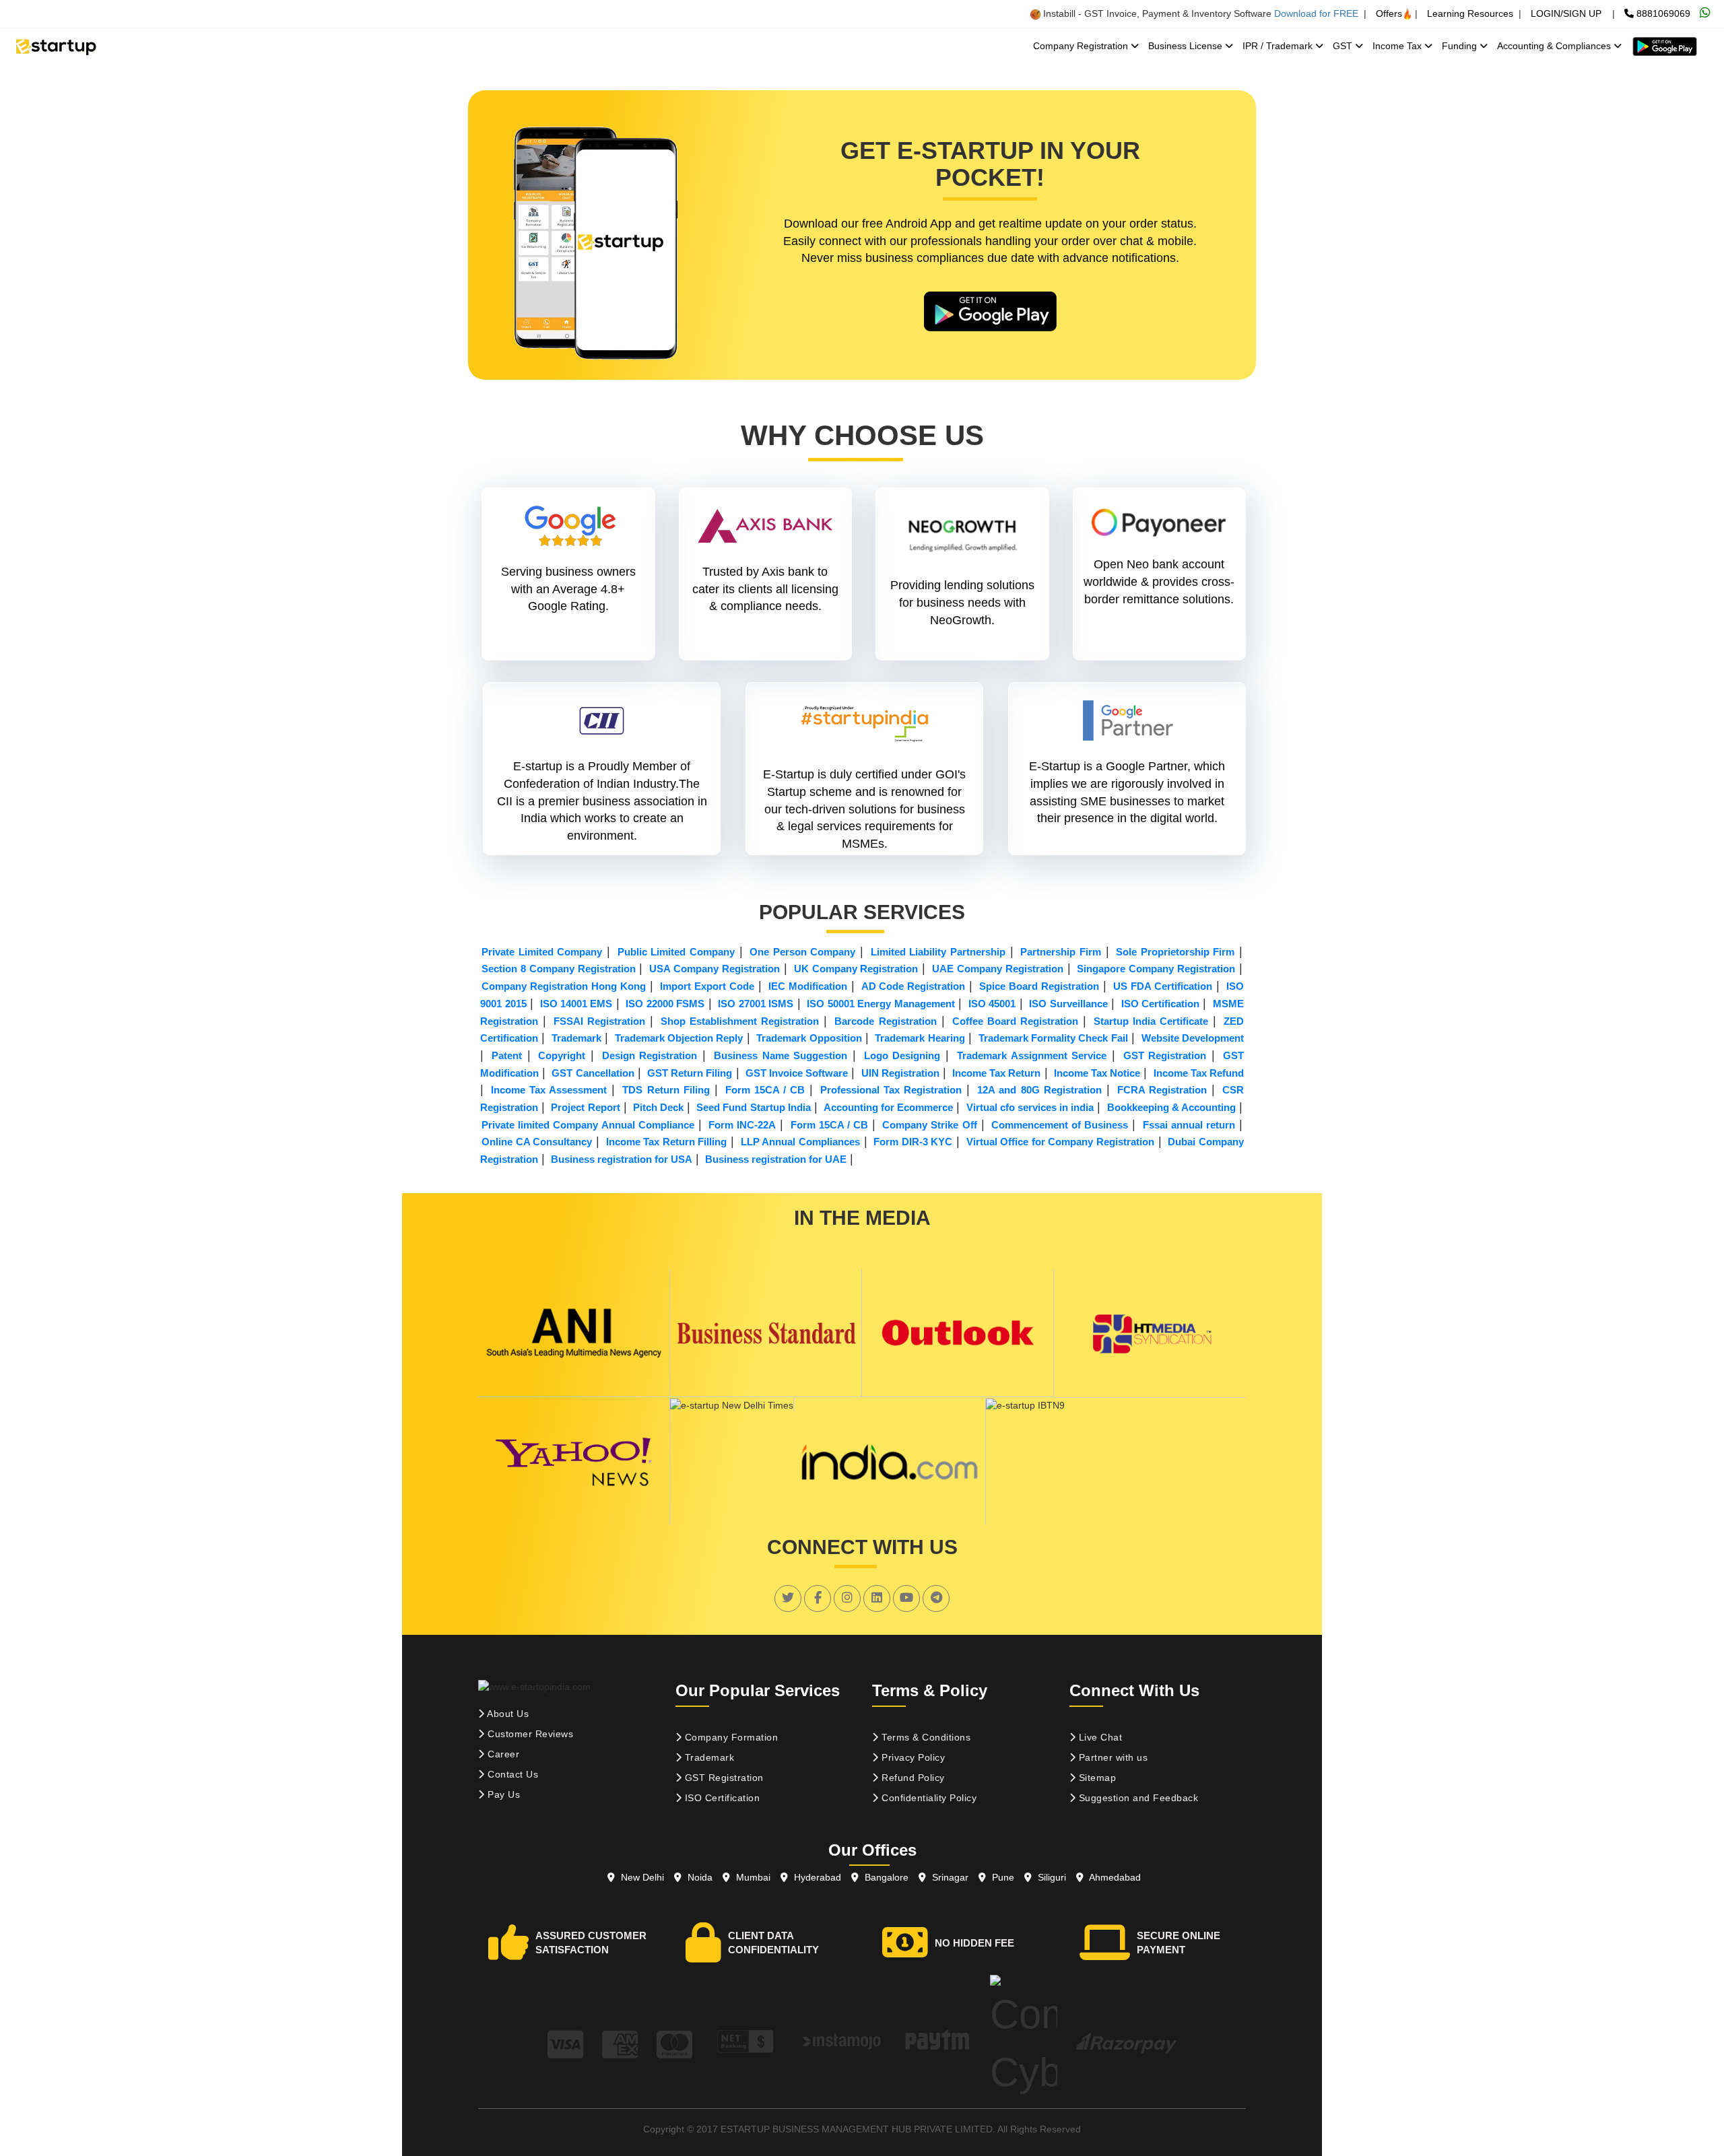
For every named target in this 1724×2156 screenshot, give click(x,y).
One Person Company (802, 952)
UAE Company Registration (998, 969)
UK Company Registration (856, 969)
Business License (1187, 46)
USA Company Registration (715, 969)
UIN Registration (900, 1073)
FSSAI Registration (599, 1021)
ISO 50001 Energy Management (881, 1004)
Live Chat (1099, 1737)
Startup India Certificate (1151, 1021)
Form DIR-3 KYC (913, 1142)
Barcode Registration (885, 1021)
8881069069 (1662, 13)
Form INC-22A (742, 1125)
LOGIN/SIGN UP (1566, 13)
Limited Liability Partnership (938, 952)
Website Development (1193, 1038)
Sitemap (1096, 1778)
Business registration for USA (622, 1159)
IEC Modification (808, 986)
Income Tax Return (996, 1073)
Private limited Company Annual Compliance (588, 1125)
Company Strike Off (929, 1125)
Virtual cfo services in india (1030, 1107)
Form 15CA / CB (765, 1090)
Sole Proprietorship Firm (1175, 952)
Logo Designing (902, 1055)
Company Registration (1082, 46)
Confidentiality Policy (928, 1798)
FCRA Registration (1162, 1090)
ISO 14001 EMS (576, 1004)
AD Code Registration (914, 986)
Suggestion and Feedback (1137, 1798)
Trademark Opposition (809, 1038)
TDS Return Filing (666, 1090)
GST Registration (1165, 1055)
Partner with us (1112, 1757)
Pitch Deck (658, 1107)
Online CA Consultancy (537, 1142)
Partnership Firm (1061, 952)
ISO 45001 (992, 1004)
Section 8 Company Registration (559, 969)
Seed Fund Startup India (753, 1107)
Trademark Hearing (920, 1038)
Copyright (562, 1055)
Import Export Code (707, 986)
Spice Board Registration (1039, 986)
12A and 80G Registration (1039, 1090)
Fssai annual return (1189, 1125)
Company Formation (730, 1737)
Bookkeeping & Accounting (1171, 1107)
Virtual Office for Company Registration (1060, 1142)
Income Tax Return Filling (667, 1142)
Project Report (585, 1107)
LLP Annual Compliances (800, 1142)
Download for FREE (1316, 13)
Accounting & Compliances (1555, 46)
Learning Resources (1470, 13)
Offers (1389, 13)
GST (1344, 46)
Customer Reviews (529, 1734)
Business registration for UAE (776, 1159)
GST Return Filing (690, 1073)
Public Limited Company (676, 952)
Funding (1461, 46)
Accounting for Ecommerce (888, 1107)
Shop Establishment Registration (740, 1021)
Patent (507, 1055)
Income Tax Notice (1097, 1073)
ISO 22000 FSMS (665, 1004)
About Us (507, 1714)
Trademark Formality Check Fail (1053, 1038)
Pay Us (503, 1794)
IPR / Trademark (1279, 46)
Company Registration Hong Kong (564, 986)
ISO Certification (1160, 1004)
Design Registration (650, 1055)
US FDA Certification (1163, 986)
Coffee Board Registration (1015, 1021)
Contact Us (512, 1774)
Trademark (576, 1038)
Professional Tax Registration (891, 1090)
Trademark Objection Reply (679, 1038)
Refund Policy (912, 1778)
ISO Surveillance (1068, 1004)
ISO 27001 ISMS (756, 1004)
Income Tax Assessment (549, 1090)
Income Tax (1398, 46)
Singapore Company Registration (1156, 969)
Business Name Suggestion (781, 1055)
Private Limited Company (542, 952)
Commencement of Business (1060, 1125)
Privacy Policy (912, 1757)
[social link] (788, 1598)
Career (502, 1754)
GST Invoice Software (797, 1073)
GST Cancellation (593, 1073)
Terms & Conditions (925, 1737)
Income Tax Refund (1199, 1073)
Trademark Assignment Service (1032, 1055)
